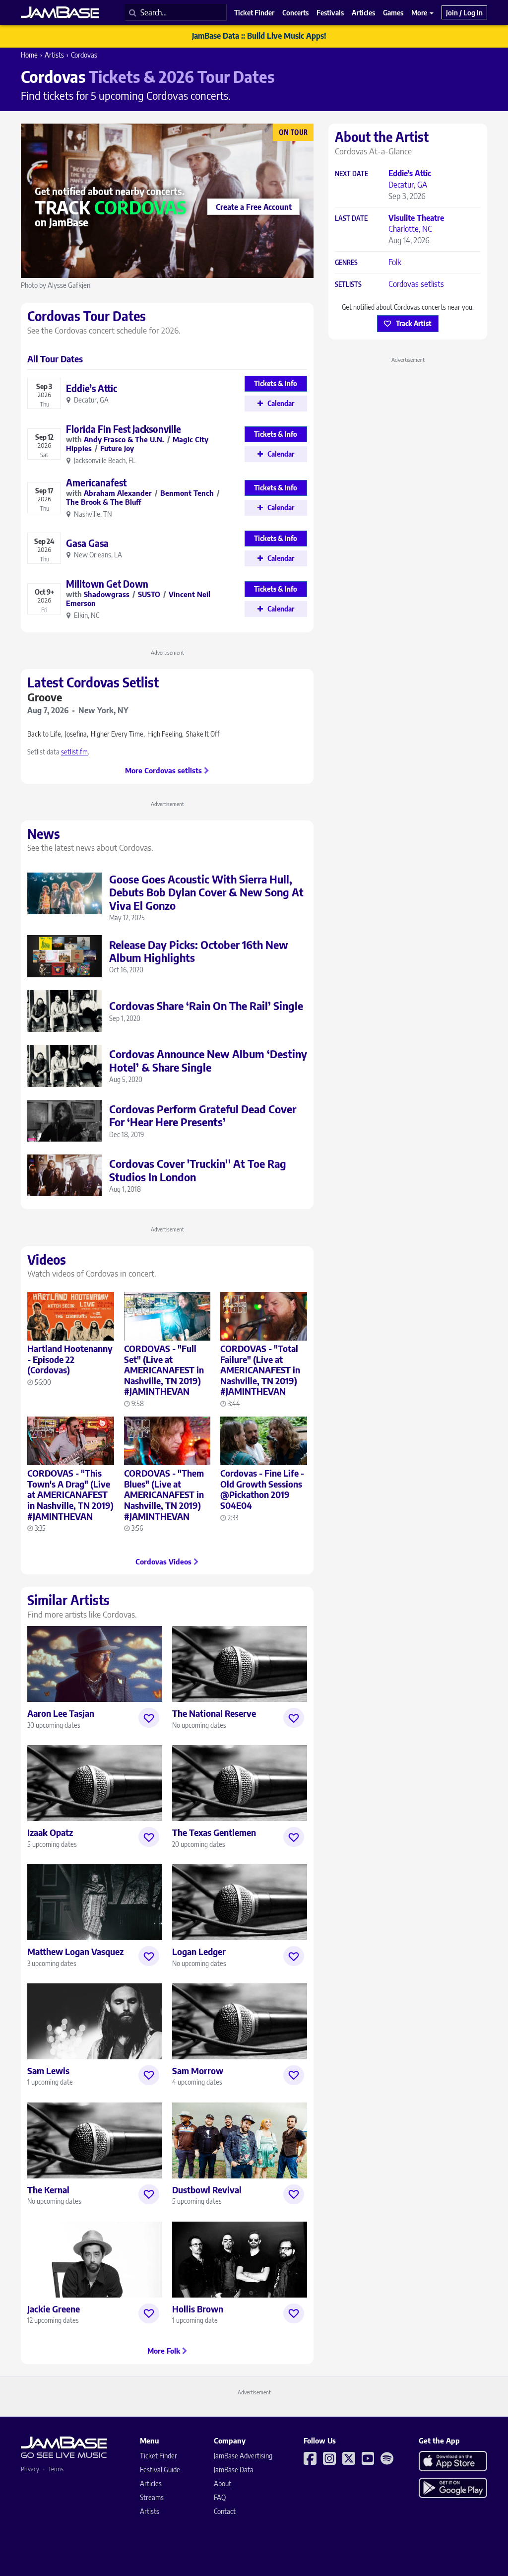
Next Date (351, 174)
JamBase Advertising (243, 2456)
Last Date (351, 219)
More (420, 12)
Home (29, 55)
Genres (346, 263)
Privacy (30, 2469)
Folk (395, 262)
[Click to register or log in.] (149, 1718)
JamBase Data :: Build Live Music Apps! (259, 36)
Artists (54, 55)
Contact (225, 2511)
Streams (152, 2497)
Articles (151, 2483)
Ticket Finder (159, 2456)
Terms (56, 2469)
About (222, 2483)
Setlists (348, 285)
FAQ (220, 2497)
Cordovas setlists (416, 284)
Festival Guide (160, 2470)
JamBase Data (234, 2470)
